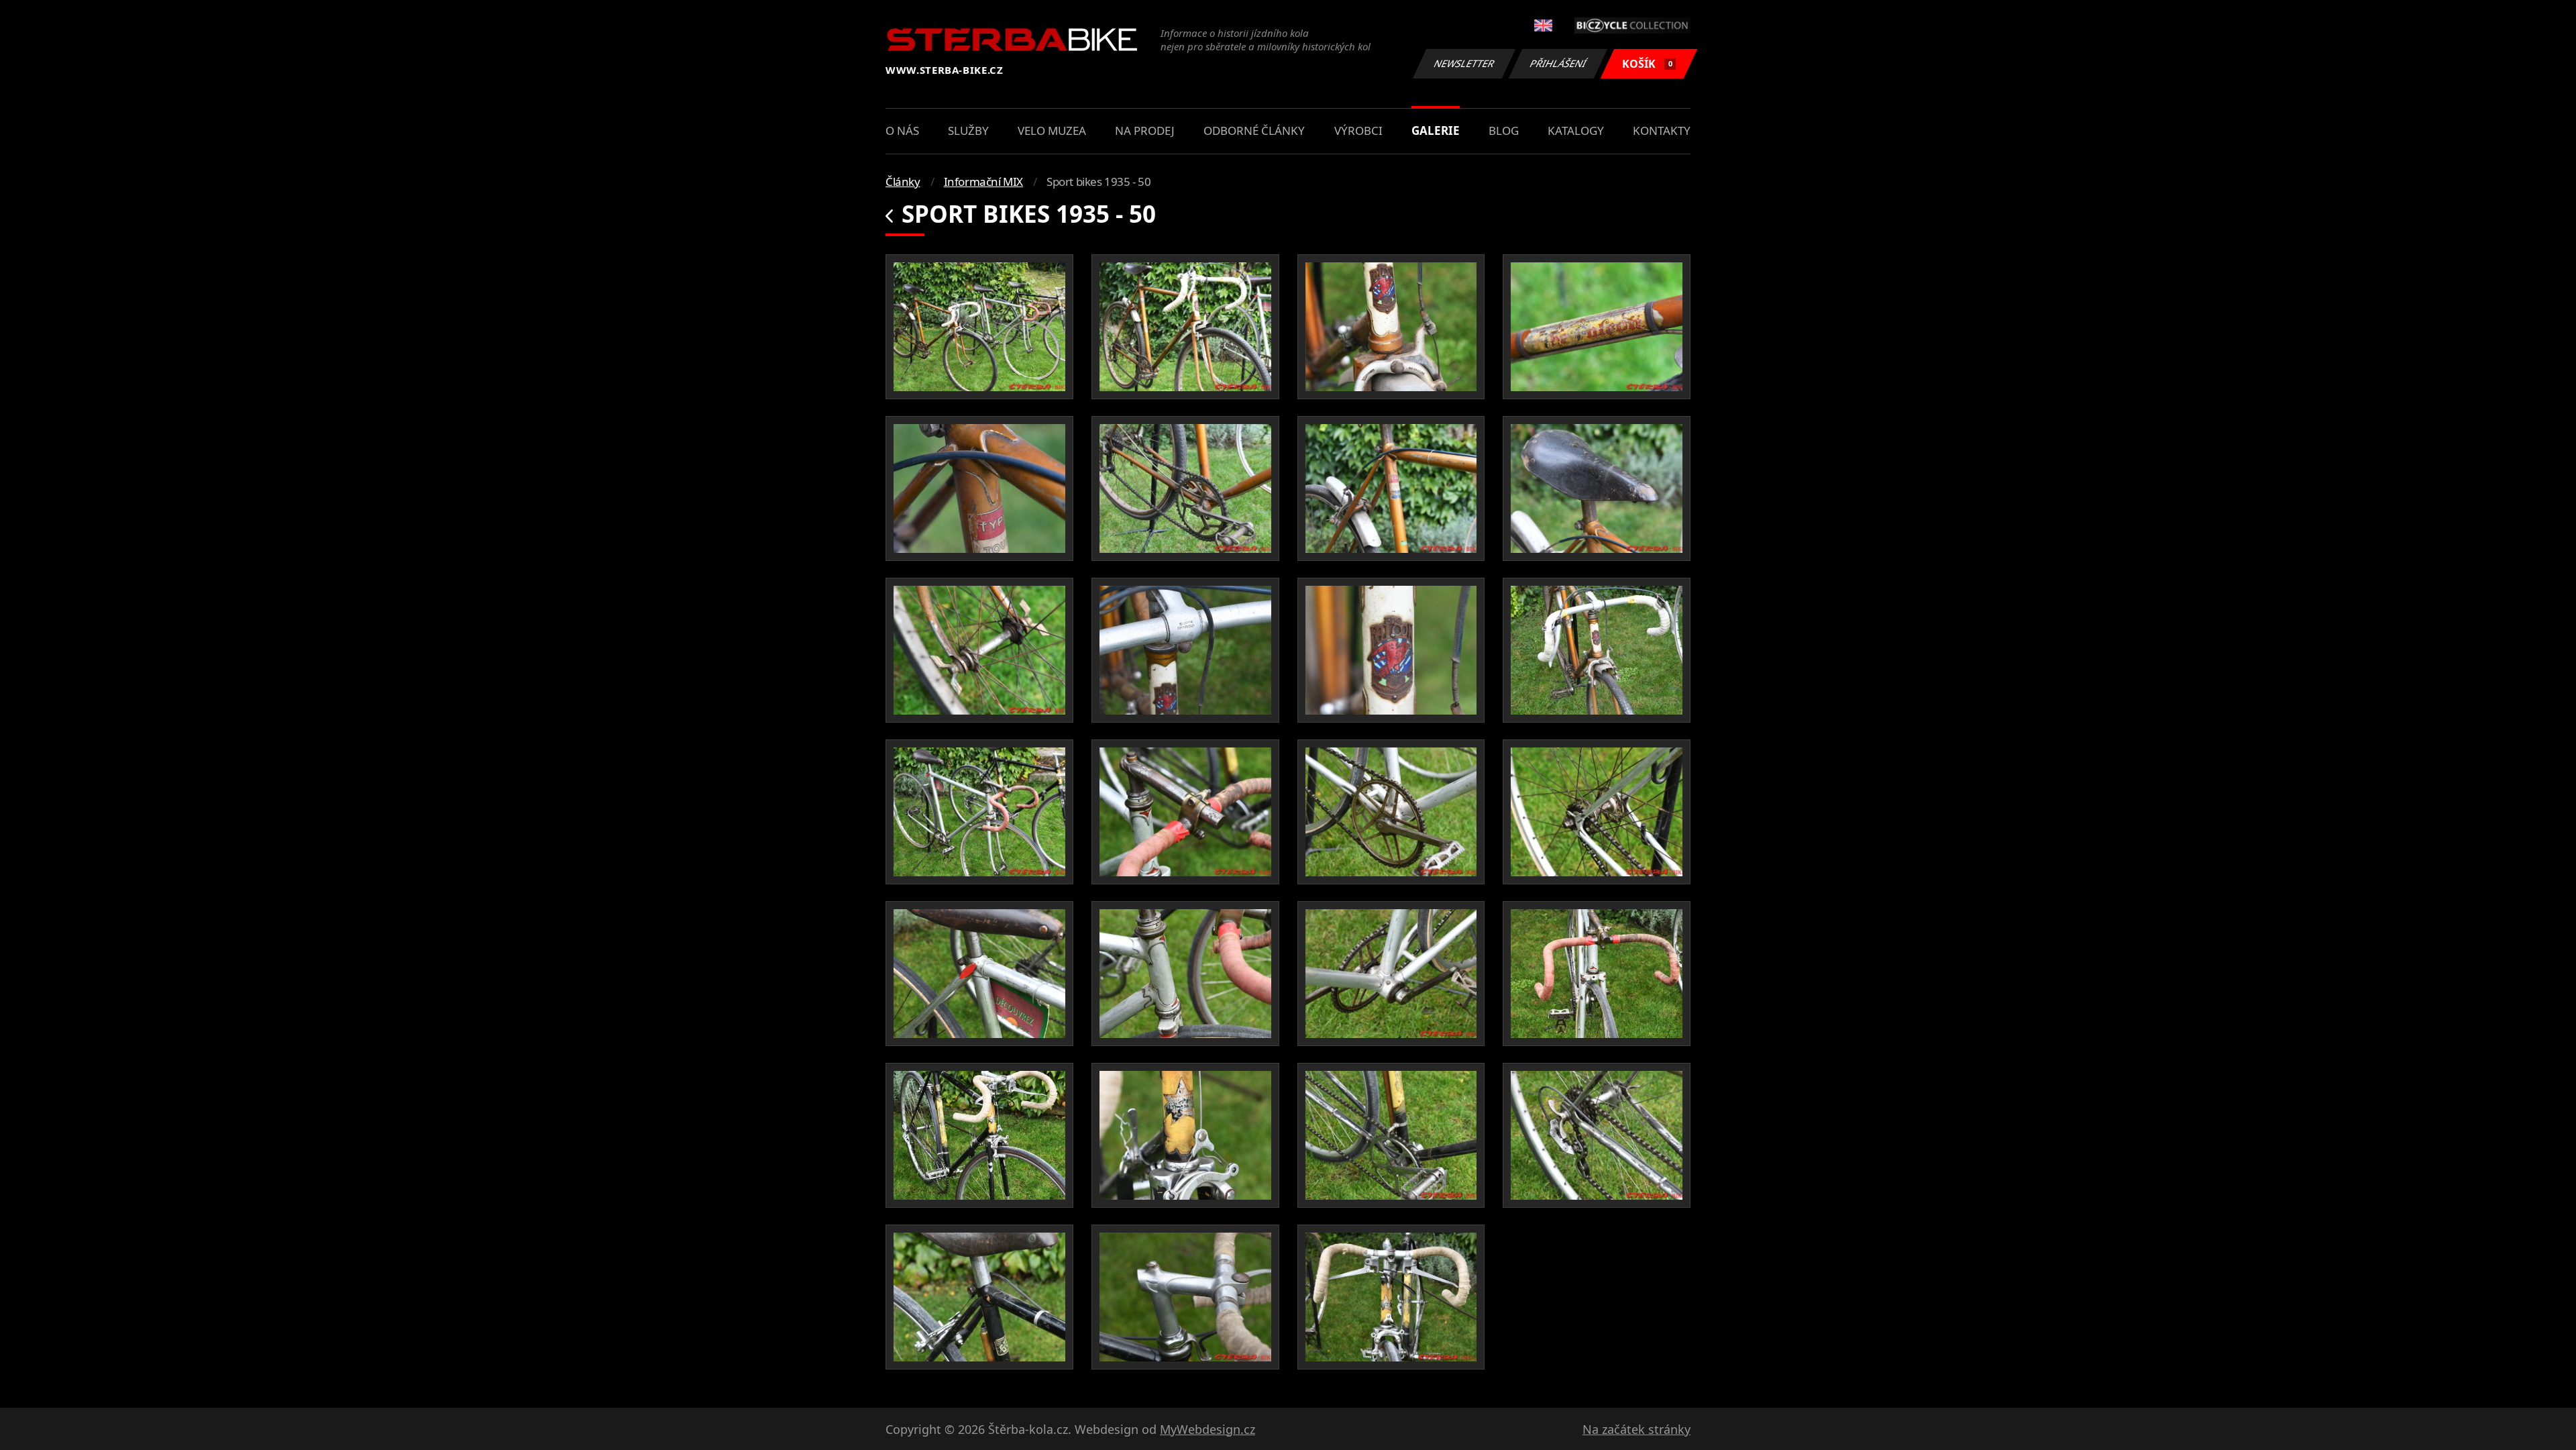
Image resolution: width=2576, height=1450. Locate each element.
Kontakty (1662, 131)
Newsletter (1464, 63)
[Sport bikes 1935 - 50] (979, 327)
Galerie (1436, 131)
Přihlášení (1558, 63)
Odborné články (1254, 131)
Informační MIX (983, 182)
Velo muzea (1052, 131)
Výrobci (1358, 131)
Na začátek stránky (1636, 1429)
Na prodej (1145, 131)
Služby (968, 131)
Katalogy (1576, 131)
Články (903, 182)
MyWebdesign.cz (1207, 1429)
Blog (1504, 131)
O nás (902, 131)
